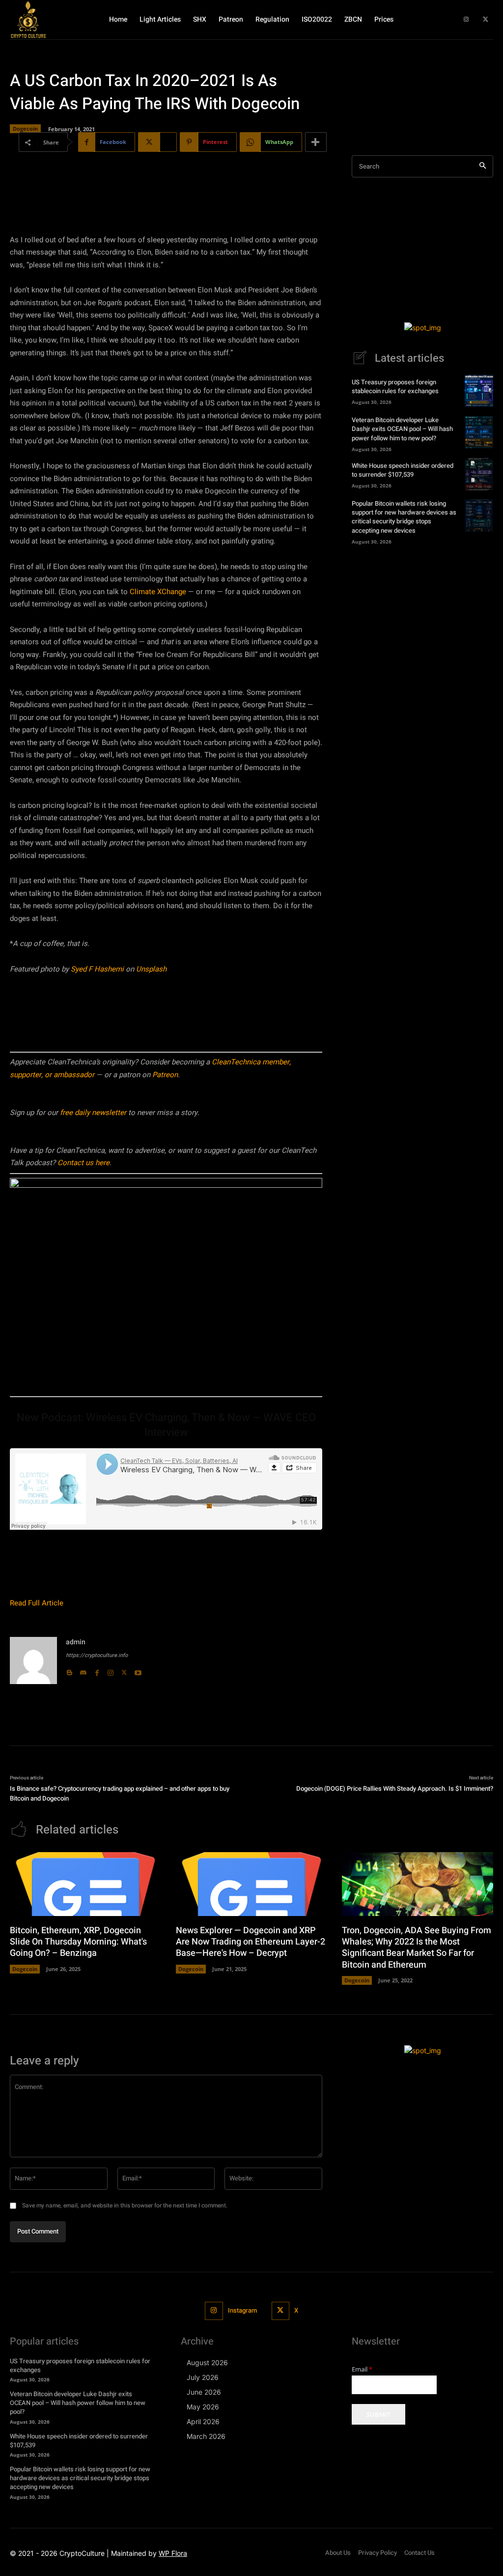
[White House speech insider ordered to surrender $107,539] (479, 474)
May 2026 (203, 2407)
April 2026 (203, 2421)
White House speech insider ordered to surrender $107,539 (403, 470)
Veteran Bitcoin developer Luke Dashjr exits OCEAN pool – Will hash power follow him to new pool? (402, 429)
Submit (378, 2414)
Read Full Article (37, 1603)
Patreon (165, 1075)
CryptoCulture (82, 2553)
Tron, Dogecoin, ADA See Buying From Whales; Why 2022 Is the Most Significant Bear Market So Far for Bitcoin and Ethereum (417, 1948)
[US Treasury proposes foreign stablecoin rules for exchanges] (479, 391)
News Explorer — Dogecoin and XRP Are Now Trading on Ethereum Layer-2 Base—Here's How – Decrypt (251, 1942)
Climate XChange (158, 592)
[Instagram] (466, 20)
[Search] (483, 166)
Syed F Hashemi (97, 969)
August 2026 (207, 2362)
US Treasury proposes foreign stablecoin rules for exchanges (395, 386)
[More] (316, 142)
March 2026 (206, 2436)
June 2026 (204, 2392)
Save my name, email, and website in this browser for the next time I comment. (125, 2205)
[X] (486, 20)
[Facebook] (97, 1670)
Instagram (242, 2310)
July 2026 (203, 2377)
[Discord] (83, 1670)
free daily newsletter (93, 1113)
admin (76, 1642)
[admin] (33, 1660)
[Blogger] (69, 1670)
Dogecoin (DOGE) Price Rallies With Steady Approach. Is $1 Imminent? (395, 1789)
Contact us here (84, 1163)
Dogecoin (25, 129)
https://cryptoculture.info (97, 1655)
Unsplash (151, 969)
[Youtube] (138, 1670)
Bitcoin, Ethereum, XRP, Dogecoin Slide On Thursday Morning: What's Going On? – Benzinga (78, 1942)
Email (362, 2369)
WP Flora (173, 2553)
